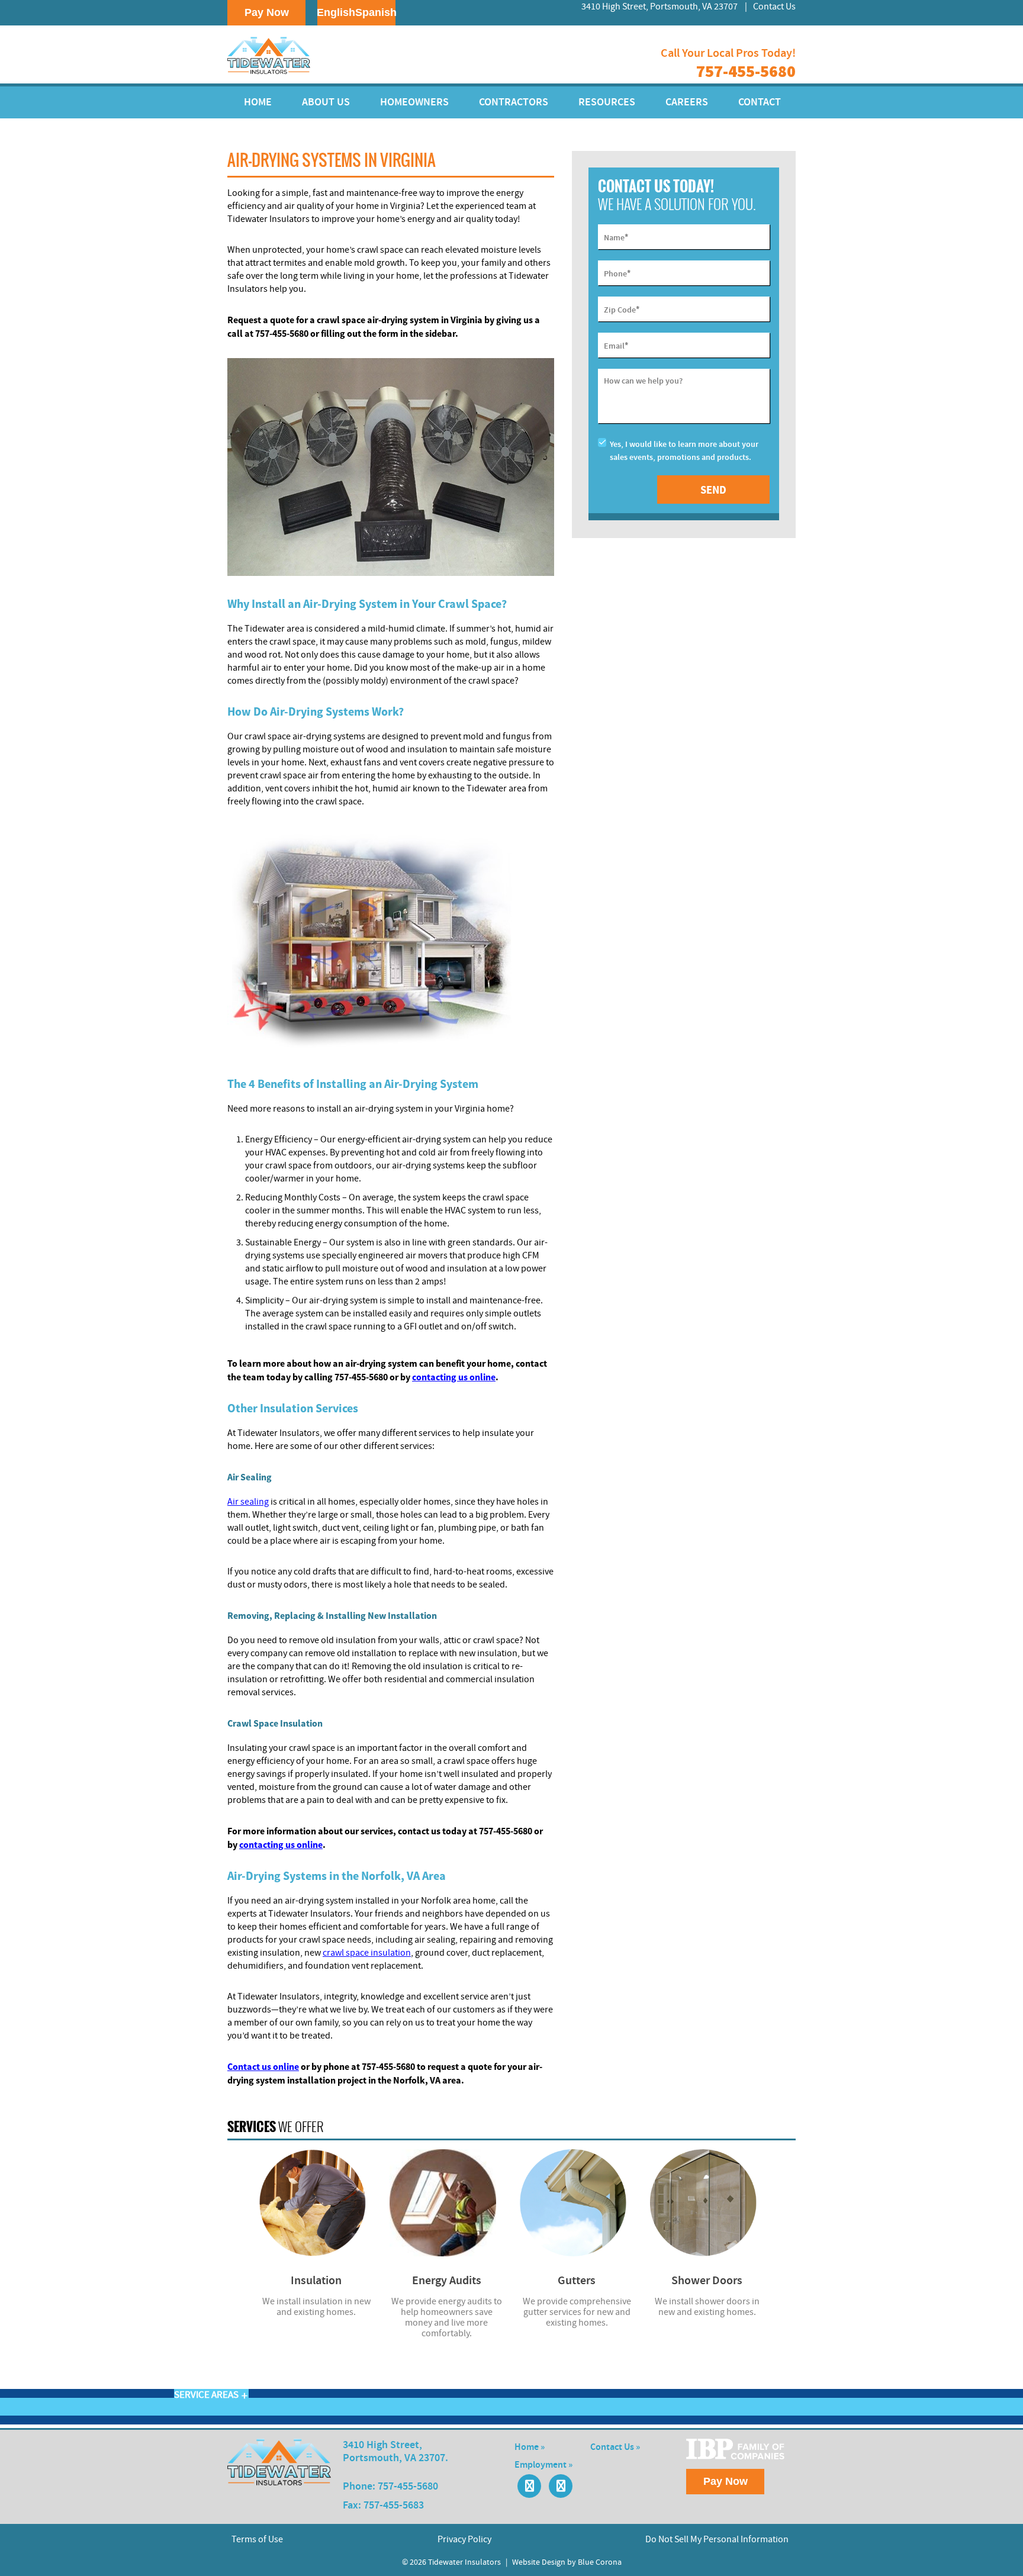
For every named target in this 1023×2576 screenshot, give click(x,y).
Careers (687, 102)
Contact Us (774, 7)
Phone (617, 273)
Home (258, 102)
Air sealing (248, 1502)
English (336, 12)
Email (616, 345)
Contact (760, 102)
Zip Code (622, 309)
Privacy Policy (464, 2539)
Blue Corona (600, 2562)
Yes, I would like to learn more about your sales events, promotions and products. (684, 451)
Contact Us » (615, 2447)
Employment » (543, 2465)
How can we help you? (643, 381)
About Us (326, 102)
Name (616, 237)
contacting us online (454, 1377)
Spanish (376, 12)
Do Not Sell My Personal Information (717, 2539)
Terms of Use (257, 2539)
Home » (530, 2447)
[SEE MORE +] (316, 2203)
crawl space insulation (367, 1953)
